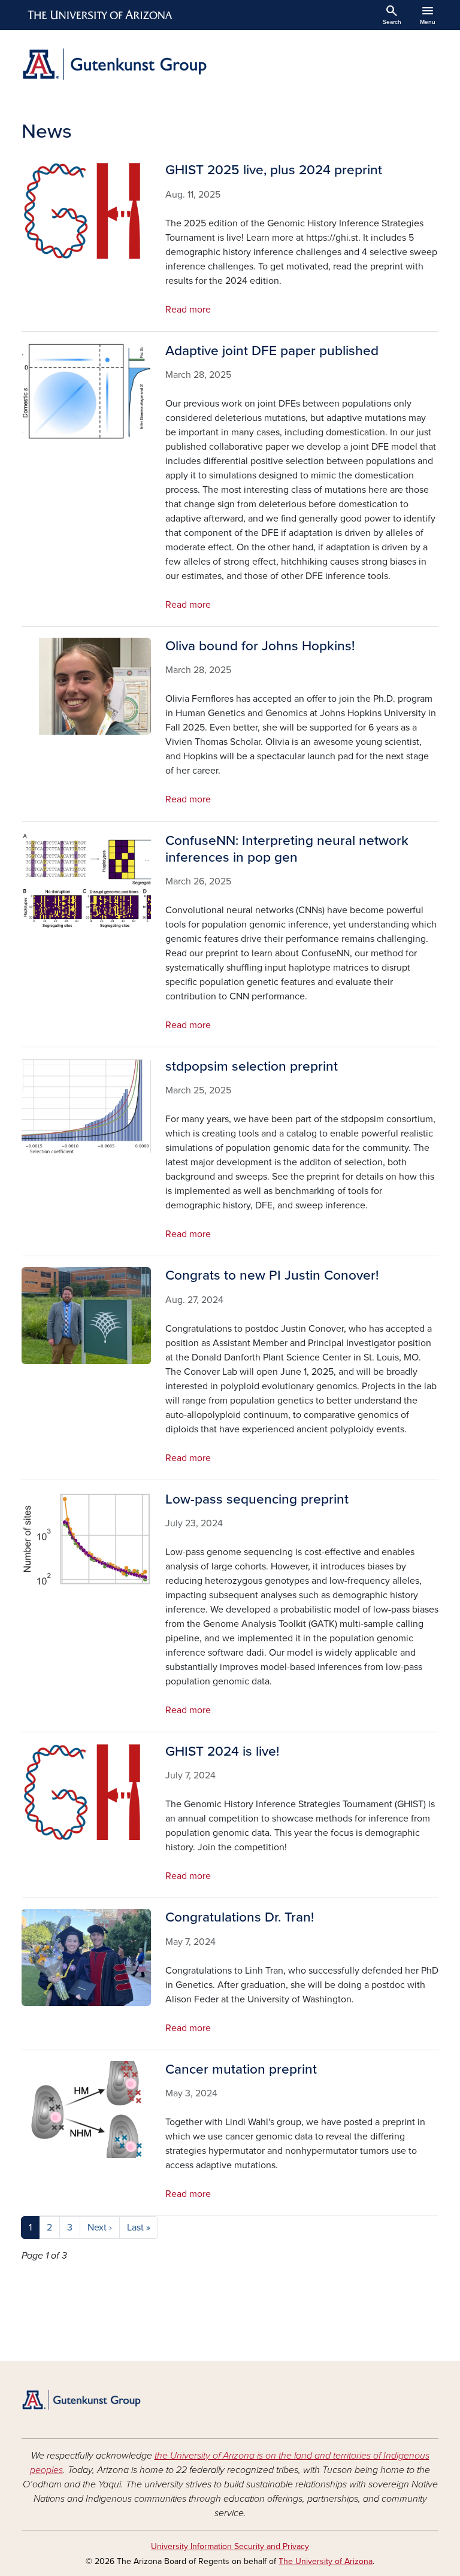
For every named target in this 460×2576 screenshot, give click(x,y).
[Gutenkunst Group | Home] (122, 64)
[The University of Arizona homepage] (101, 15)
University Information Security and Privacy (230, 2546)
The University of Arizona (326, 2561)
